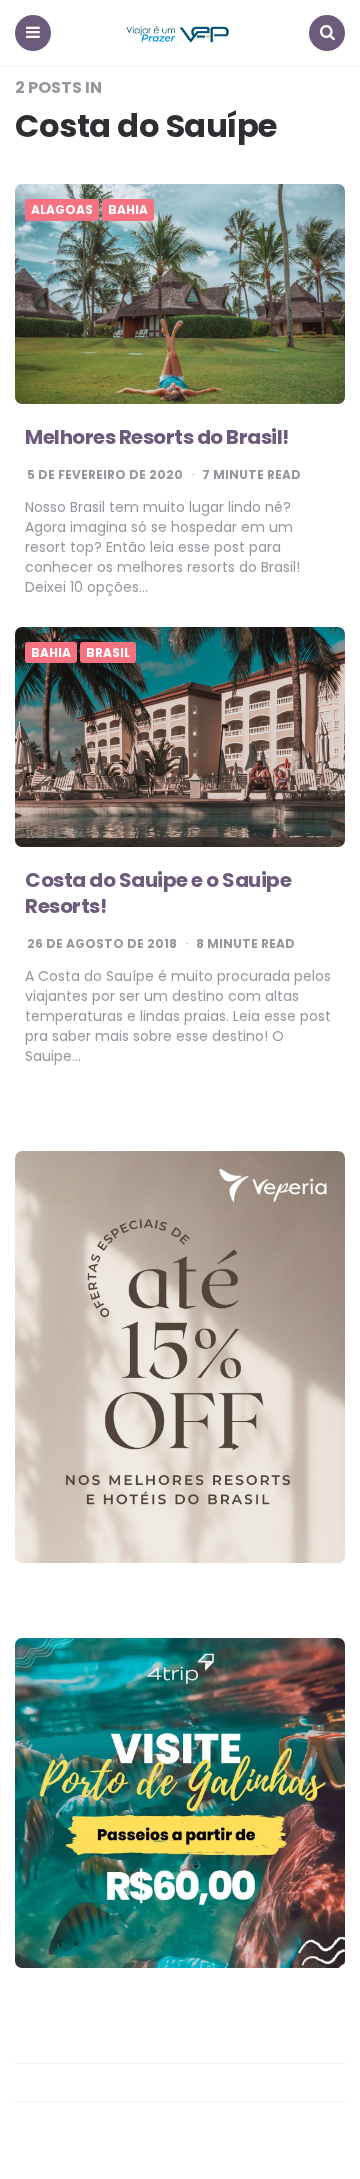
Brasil (108, 653)
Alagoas (62, 210)
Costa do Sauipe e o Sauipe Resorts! (158, 893)
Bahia (128, 210)
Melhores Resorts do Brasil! (157, 437)
